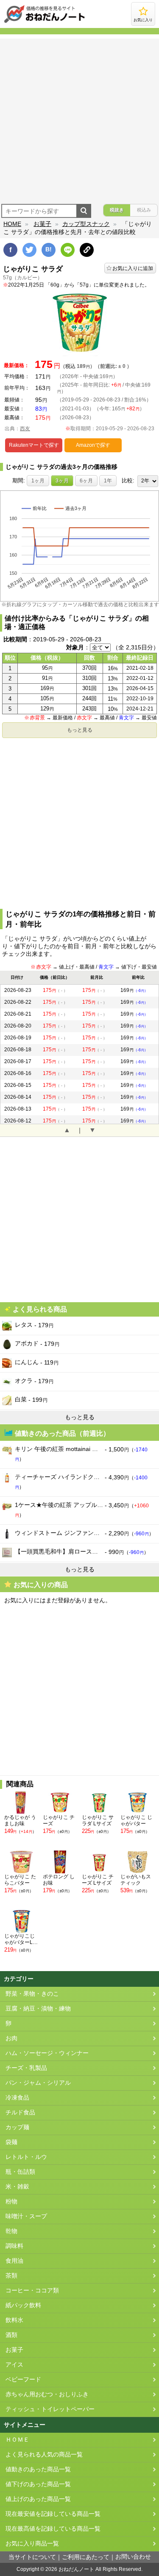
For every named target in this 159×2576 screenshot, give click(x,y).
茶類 (11, 2276)
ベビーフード (23, 2380)
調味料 (14, 2246)
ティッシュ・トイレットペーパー (50, 2409)
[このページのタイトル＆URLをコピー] (87, 250)
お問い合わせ (133, 2557)
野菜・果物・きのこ (32, 1994)
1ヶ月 (38, 481)
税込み (144, 210)
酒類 (11, 2335)
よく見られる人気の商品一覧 (44, 2455)
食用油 (14, 2261)
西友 (25, 429)
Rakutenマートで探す (34, 445)
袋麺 (11, 2142)
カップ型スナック (86, 224)
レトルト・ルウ (26, 2157)
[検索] (84, 211)
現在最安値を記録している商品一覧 (53, 2514)
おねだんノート (76, 2569)
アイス (14, 2365)
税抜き (117, 210)
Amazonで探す (93, 445)
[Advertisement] (79, 118)
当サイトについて (32, 2557)
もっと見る (80, 730)
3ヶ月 (62, 481)
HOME (12, 224)
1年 (108, 481)
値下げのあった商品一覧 (38, 2484)
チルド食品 (20, 2112)
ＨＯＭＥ (17, 2440)
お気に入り (143, 20)
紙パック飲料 (23, 2305)
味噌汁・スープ (26, 2216)
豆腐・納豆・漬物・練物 (38, 2009)
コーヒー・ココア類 (32, 2291)
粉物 (11, 2201)
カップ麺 (17, 2127)
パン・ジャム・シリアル (38, 2083)
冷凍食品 (17, 2098)
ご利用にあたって (86, 2557)
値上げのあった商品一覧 (38, 2499)
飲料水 (14, 2320)
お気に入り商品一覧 (32, 2544)
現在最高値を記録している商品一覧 (53, 2529)
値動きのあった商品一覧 (38, 2469)
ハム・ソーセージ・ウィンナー (47, 2053)
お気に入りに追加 (133, 268)
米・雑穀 (17, 2187)
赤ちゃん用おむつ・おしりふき (47, 2394)
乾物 (11, 2231)
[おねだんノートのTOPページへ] (45, 22)
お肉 (11, 2038)
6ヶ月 (86, 481)
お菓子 (42, 224)
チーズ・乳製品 (26, 2068)
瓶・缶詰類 (20, 2172)
